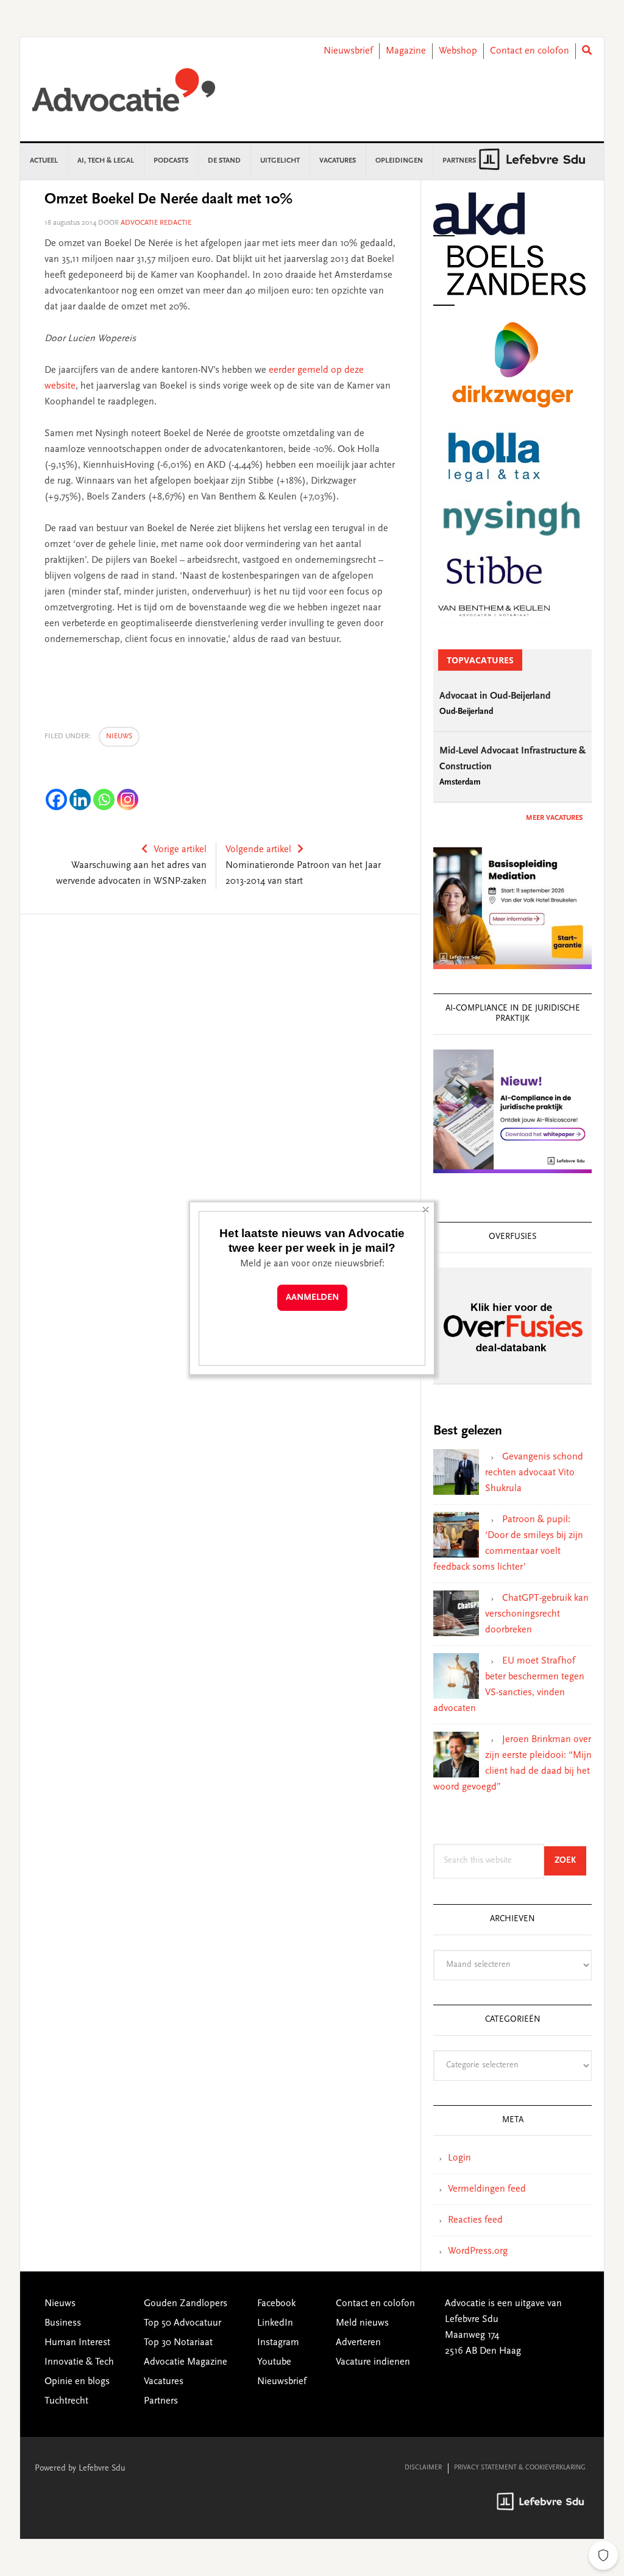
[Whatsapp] (104, 799)
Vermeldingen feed (487, 2189)
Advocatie (124, 96)
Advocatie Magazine (186, 2362)
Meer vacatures (554, 818)
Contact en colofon (530, 51)
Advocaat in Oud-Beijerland (495, 696)
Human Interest (77, 2343)
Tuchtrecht (66, 2401)
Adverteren (358, 2343)
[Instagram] (128, 799)
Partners (161, 2401)
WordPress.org (478, 2251)
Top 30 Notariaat (178, 2343)
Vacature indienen (373, 2362)
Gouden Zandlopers (186, 2304)
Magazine (406, 51)
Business (63, 2323)
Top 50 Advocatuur (183, 2323)
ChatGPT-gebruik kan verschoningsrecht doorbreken (537, 1614)
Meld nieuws (362, 2323)
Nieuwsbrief (348, 51)
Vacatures (164, 2382)
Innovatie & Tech (79, 2362)
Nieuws (119, 736)
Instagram (278, 2343)
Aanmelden (312, 1298)
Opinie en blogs (77, 2382)
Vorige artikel (180, 850)
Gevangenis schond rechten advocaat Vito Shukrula (534, 1473)
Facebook (276, 2304)
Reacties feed (475, 2220)
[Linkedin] (80, 799)
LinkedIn (275, 2323)
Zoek (570, 1861)
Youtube (274, 2362)
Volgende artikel (258, 850)
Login (459, 2158)
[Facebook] (56, 799)
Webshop (458, 51)
